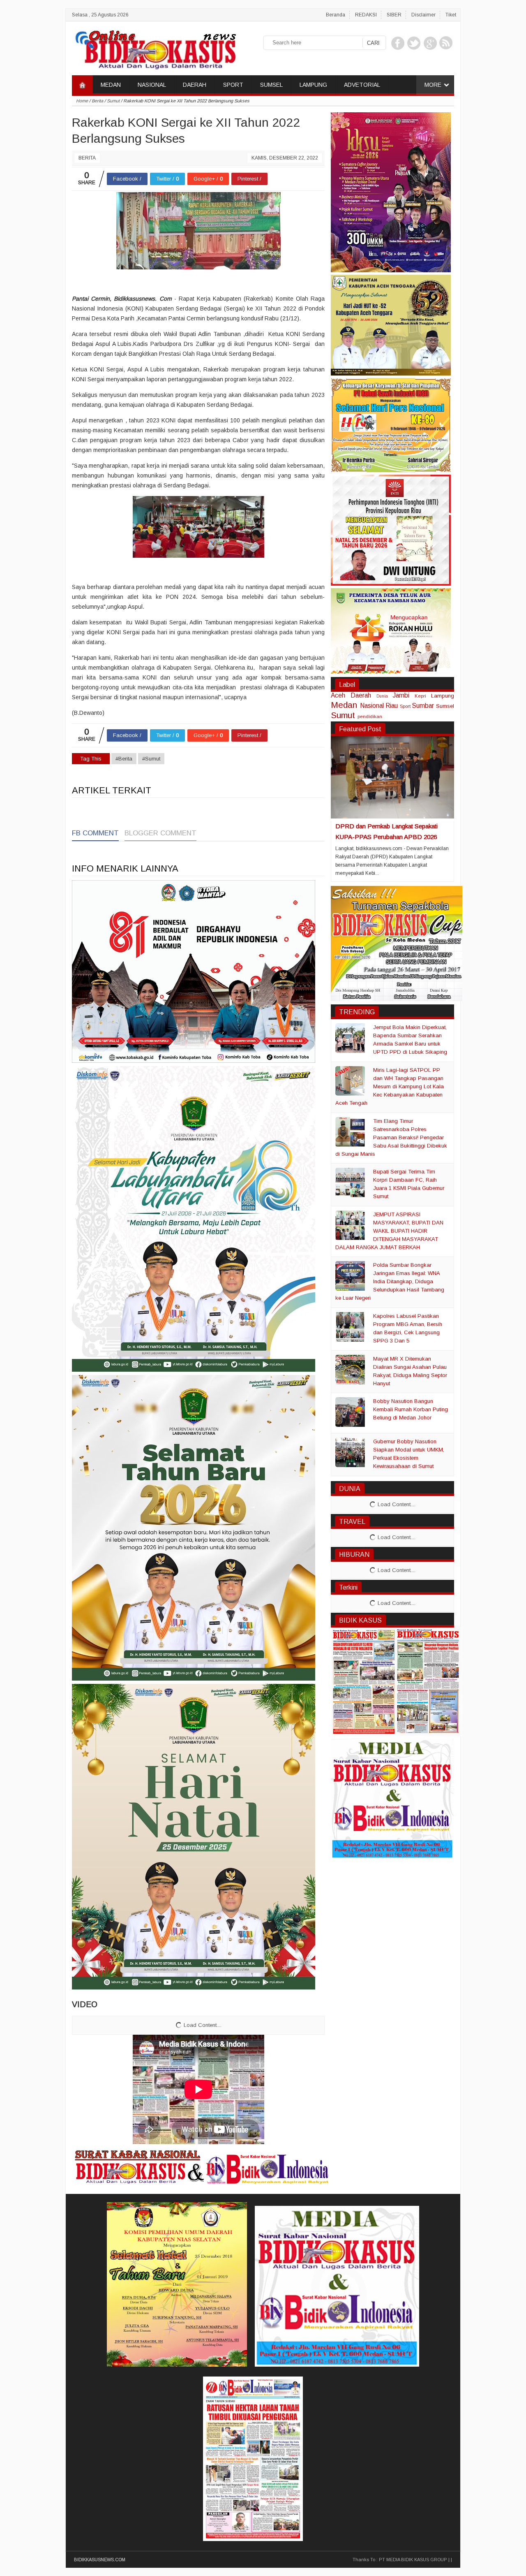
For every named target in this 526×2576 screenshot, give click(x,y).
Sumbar (423, 706)
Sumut (343, 715)
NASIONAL (152, 85)
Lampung (443, 696)
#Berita (124, 759)
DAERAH (195, 85)
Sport (405, 706)
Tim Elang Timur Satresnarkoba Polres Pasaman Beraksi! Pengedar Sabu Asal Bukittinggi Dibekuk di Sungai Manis (391, 1137)
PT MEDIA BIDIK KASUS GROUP (413, 2560)
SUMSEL (271, 85)
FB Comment (95, 833)
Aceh (338, 695)
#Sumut (151, 759)
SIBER (394, 15)
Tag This (91, 759)
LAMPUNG (313, 85)
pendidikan (370, 716)
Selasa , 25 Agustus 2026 (100, 15)
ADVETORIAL (362, 85)
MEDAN (111, 85)
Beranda (336, 15)
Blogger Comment (160, 833)
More (433, 85)
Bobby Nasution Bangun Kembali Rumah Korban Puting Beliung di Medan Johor (411, 1409)
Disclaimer (423, 15)
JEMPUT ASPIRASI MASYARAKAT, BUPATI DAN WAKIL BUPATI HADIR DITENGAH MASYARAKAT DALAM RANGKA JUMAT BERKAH (389, 1231)
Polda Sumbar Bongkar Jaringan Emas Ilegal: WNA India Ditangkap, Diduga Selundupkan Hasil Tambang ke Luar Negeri (390, 1281)
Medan (344, 705)
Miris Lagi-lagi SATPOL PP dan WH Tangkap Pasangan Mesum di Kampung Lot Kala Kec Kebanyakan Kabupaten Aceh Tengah (390, 1086)
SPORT (233, 85)
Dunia (382, 696)
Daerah (361, 695)
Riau (392, 706)
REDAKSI (366, 15)
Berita (87, 158)
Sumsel (445, 706)
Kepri (420, 696)
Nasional (372, 706)
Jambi (401, 695)
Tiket (451, 15)
